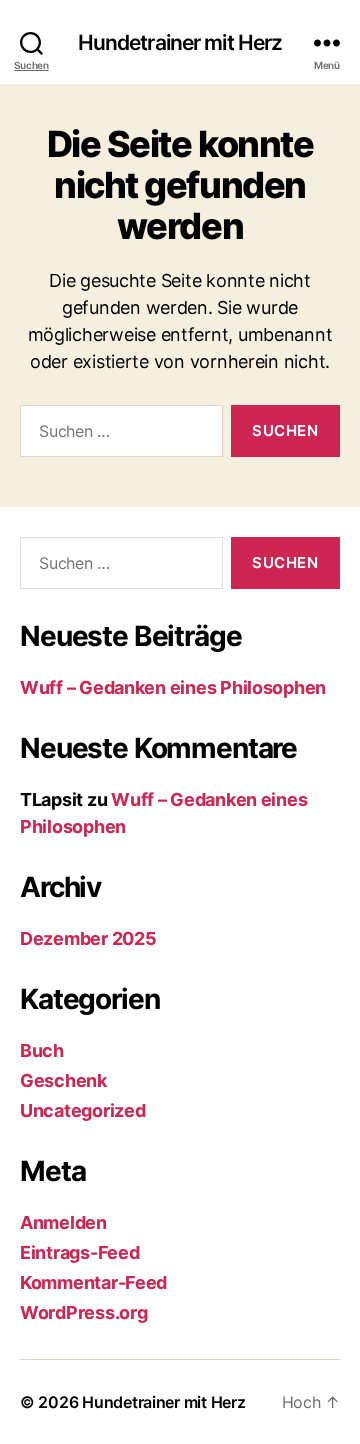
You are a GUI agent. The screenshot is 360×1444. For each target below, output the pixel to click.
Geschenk (63, 1080)
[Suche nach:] (117, 435)
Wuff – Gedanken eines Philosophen (173, 687)
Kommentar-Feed (93, 1282)
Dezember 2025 (88, 938)
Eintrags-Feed (80, 1252)
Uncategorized (83, 1110)
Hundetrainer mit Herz (180, 42)
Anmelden (63, 1222)
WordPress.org (84, 1312)
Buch (42, 1050)
